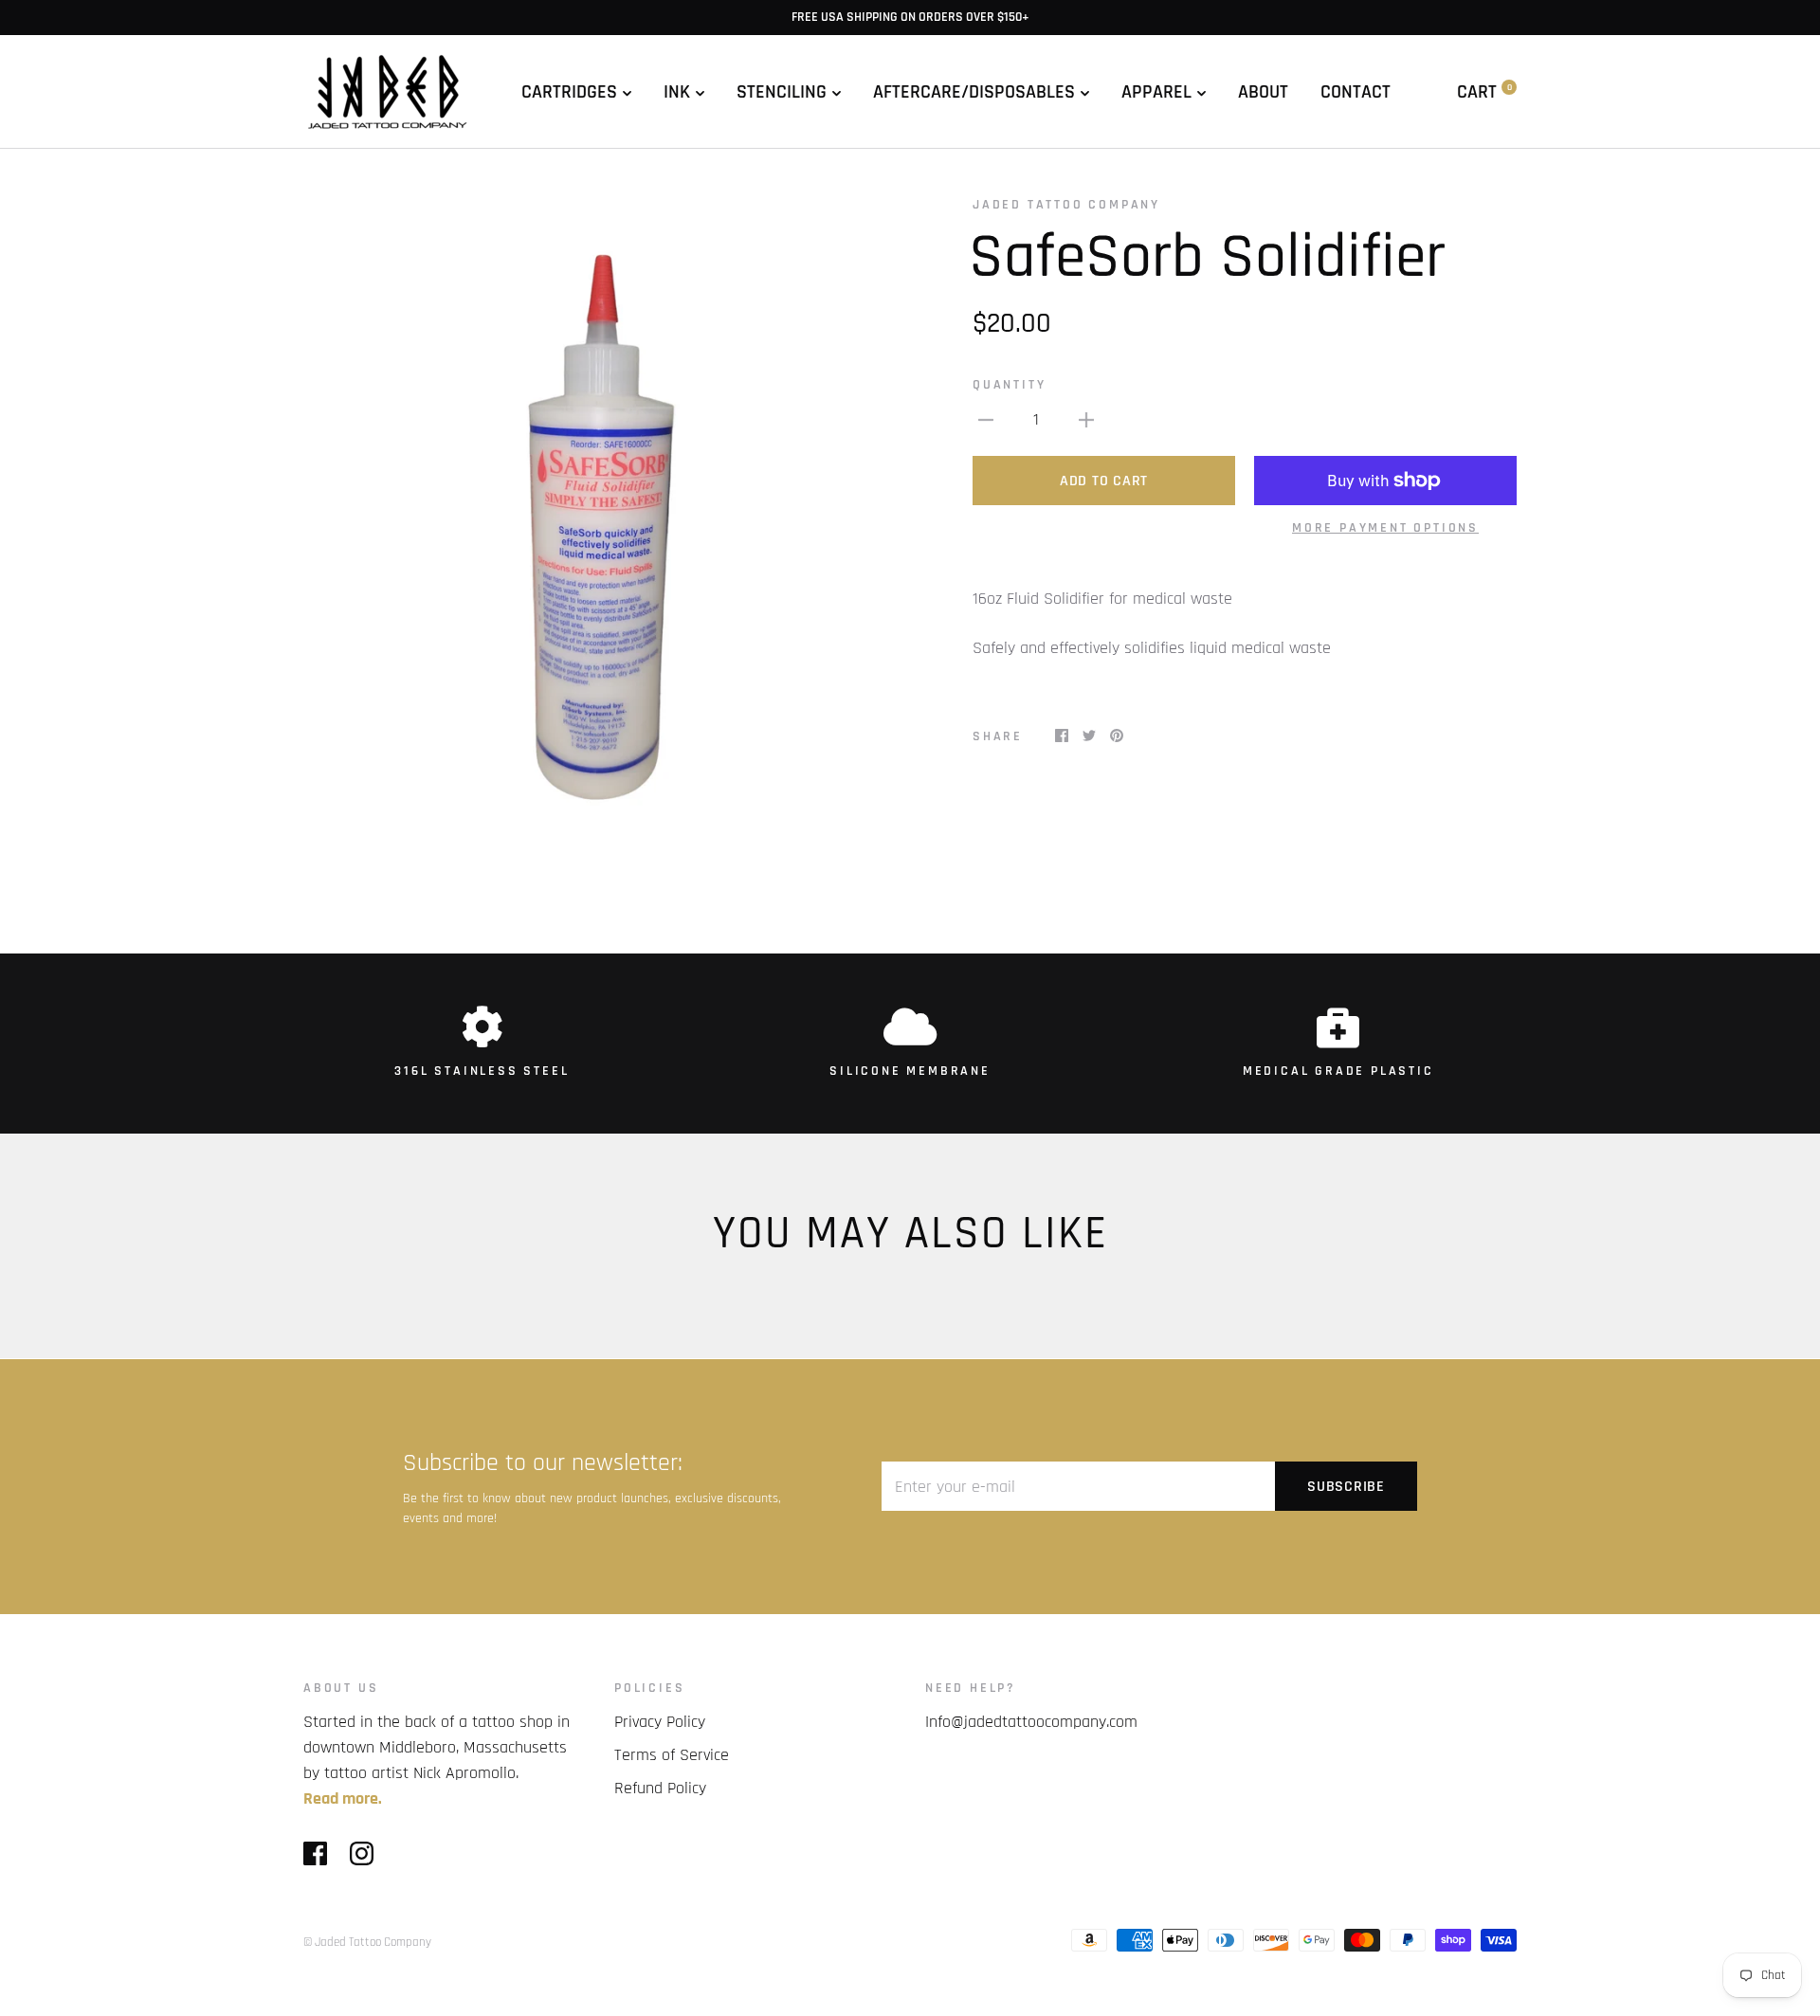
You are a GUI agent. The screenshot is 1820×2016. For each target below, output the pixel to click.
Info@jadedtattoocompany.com (1031, 1722)
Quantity (1009, 385)
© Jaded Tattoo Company (367, 1942)
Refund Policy (660, 1788)
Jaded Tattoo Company (1066, 205)
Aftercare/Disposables (974, 92)
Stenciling (782, 92)
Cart (1484, 92)
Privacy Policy (660, 1722)
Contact (1356, 92)
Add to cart (1104, 481)
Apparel (1156, 92)
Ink (677, 92)
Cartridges (569, 92)
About (1263, 92)
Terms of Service (672, 1755)
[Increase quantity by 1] (1086, 419)
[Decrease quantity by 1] (986, 419)
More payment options (1385, 528)
